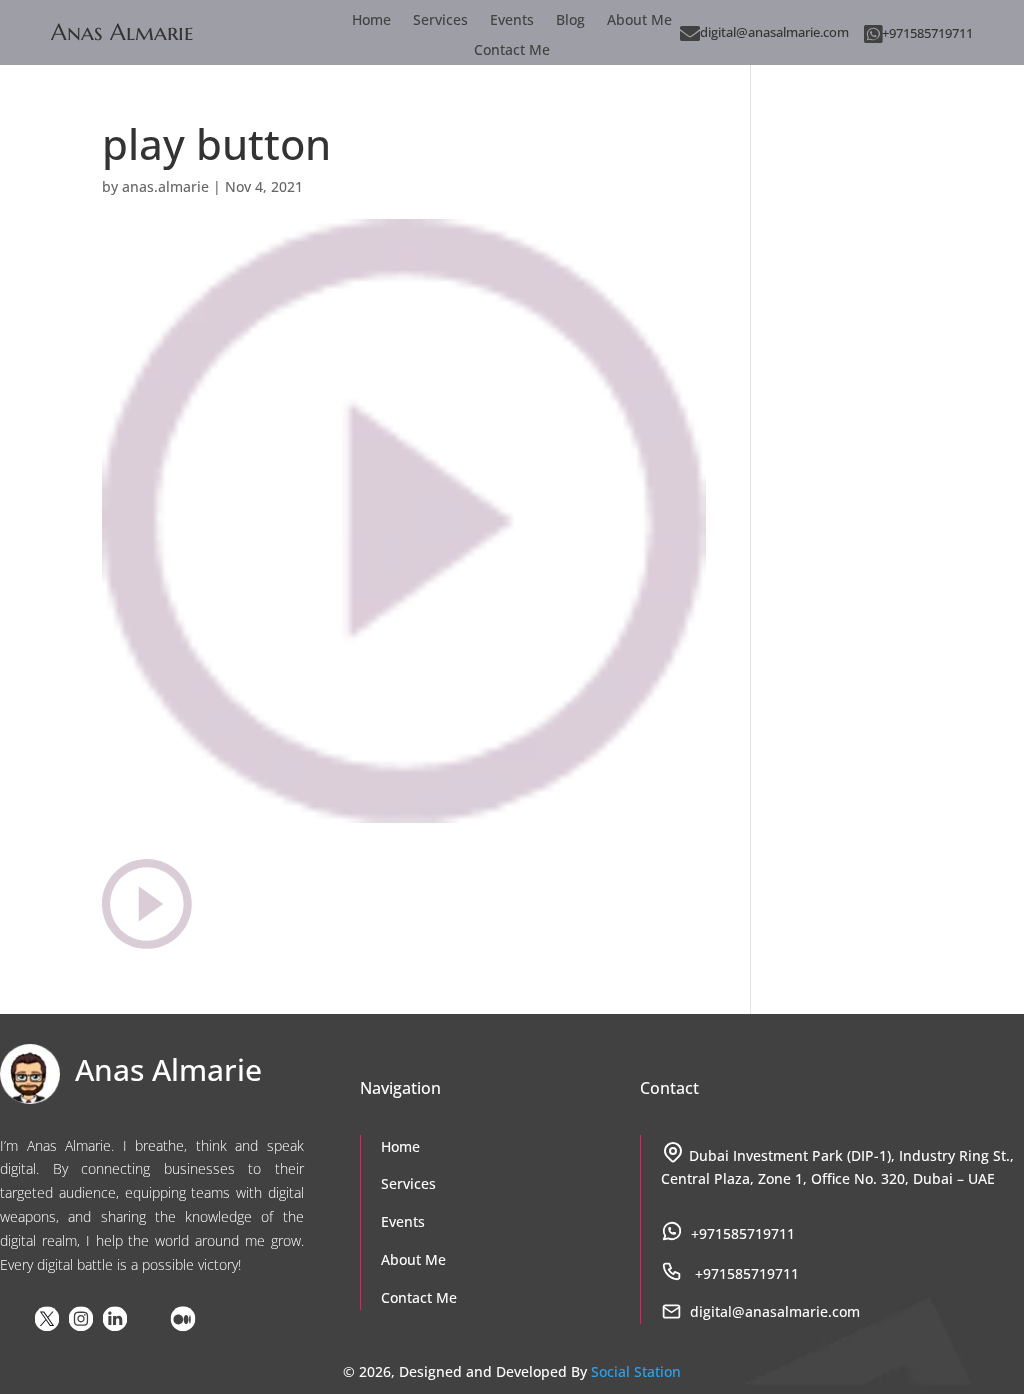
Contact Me (512, 51)
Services (440, 21)
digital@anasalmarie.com (774, 32)
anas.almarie (165, 186)
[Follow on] (13, 1319)
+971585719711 (927, 33)
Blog (570, 21)
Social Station (636, 1372)
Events (512, 21)
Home (371, 21)
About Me (639, 21)
